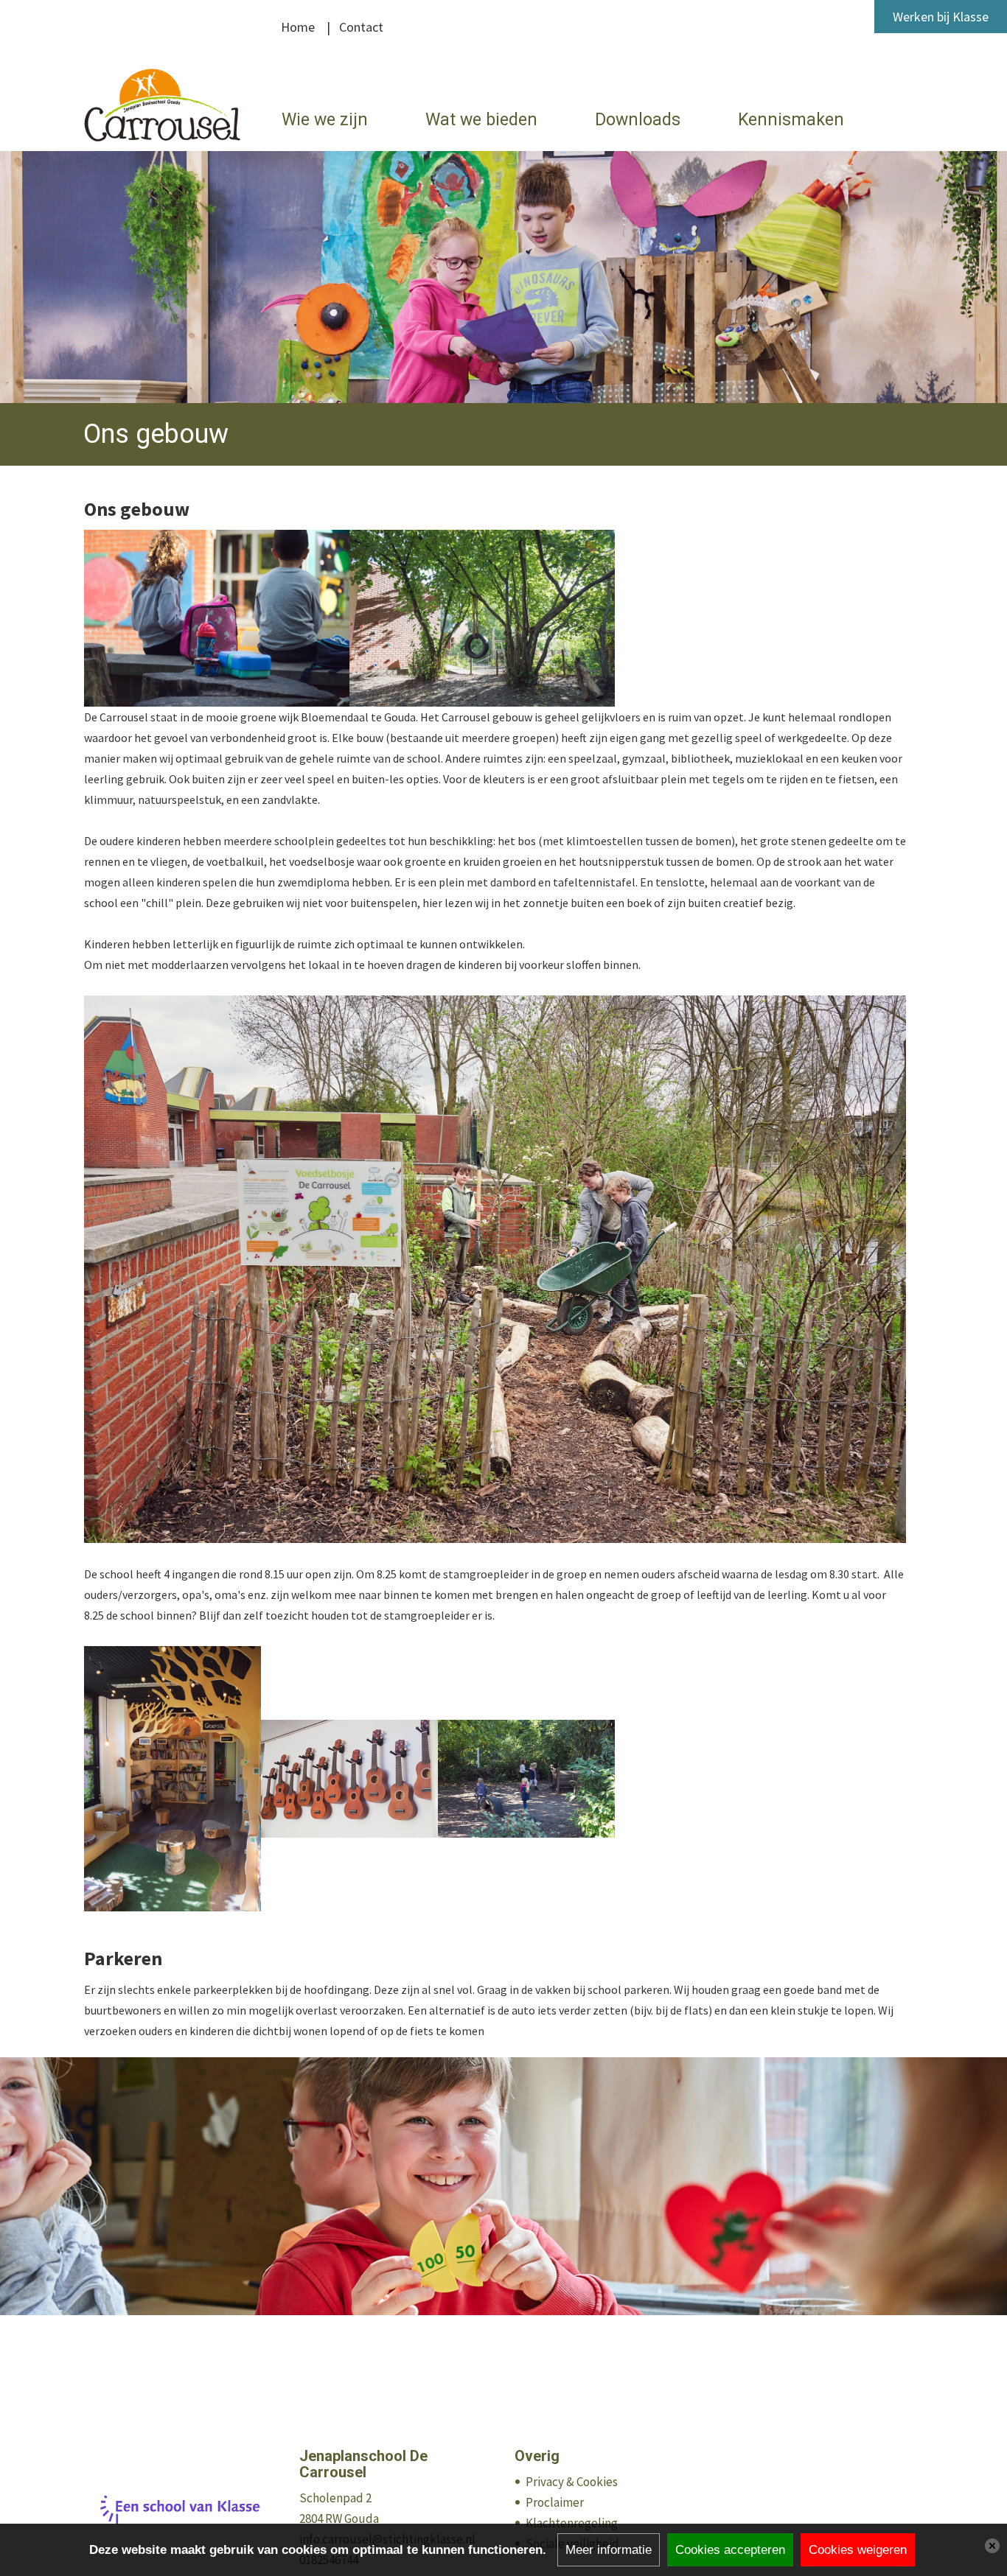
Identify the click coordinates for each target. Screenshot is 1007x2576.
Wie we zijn (325, 120)
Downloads (638, 120)
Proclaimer (555, 2502)
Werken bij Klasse (941, 17)
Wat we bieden (481, 120)
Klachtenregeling (572, 2523)
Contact (361, 27)
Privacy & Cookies (572, 2482)
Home (298, 27)
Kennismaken (791, 120)
